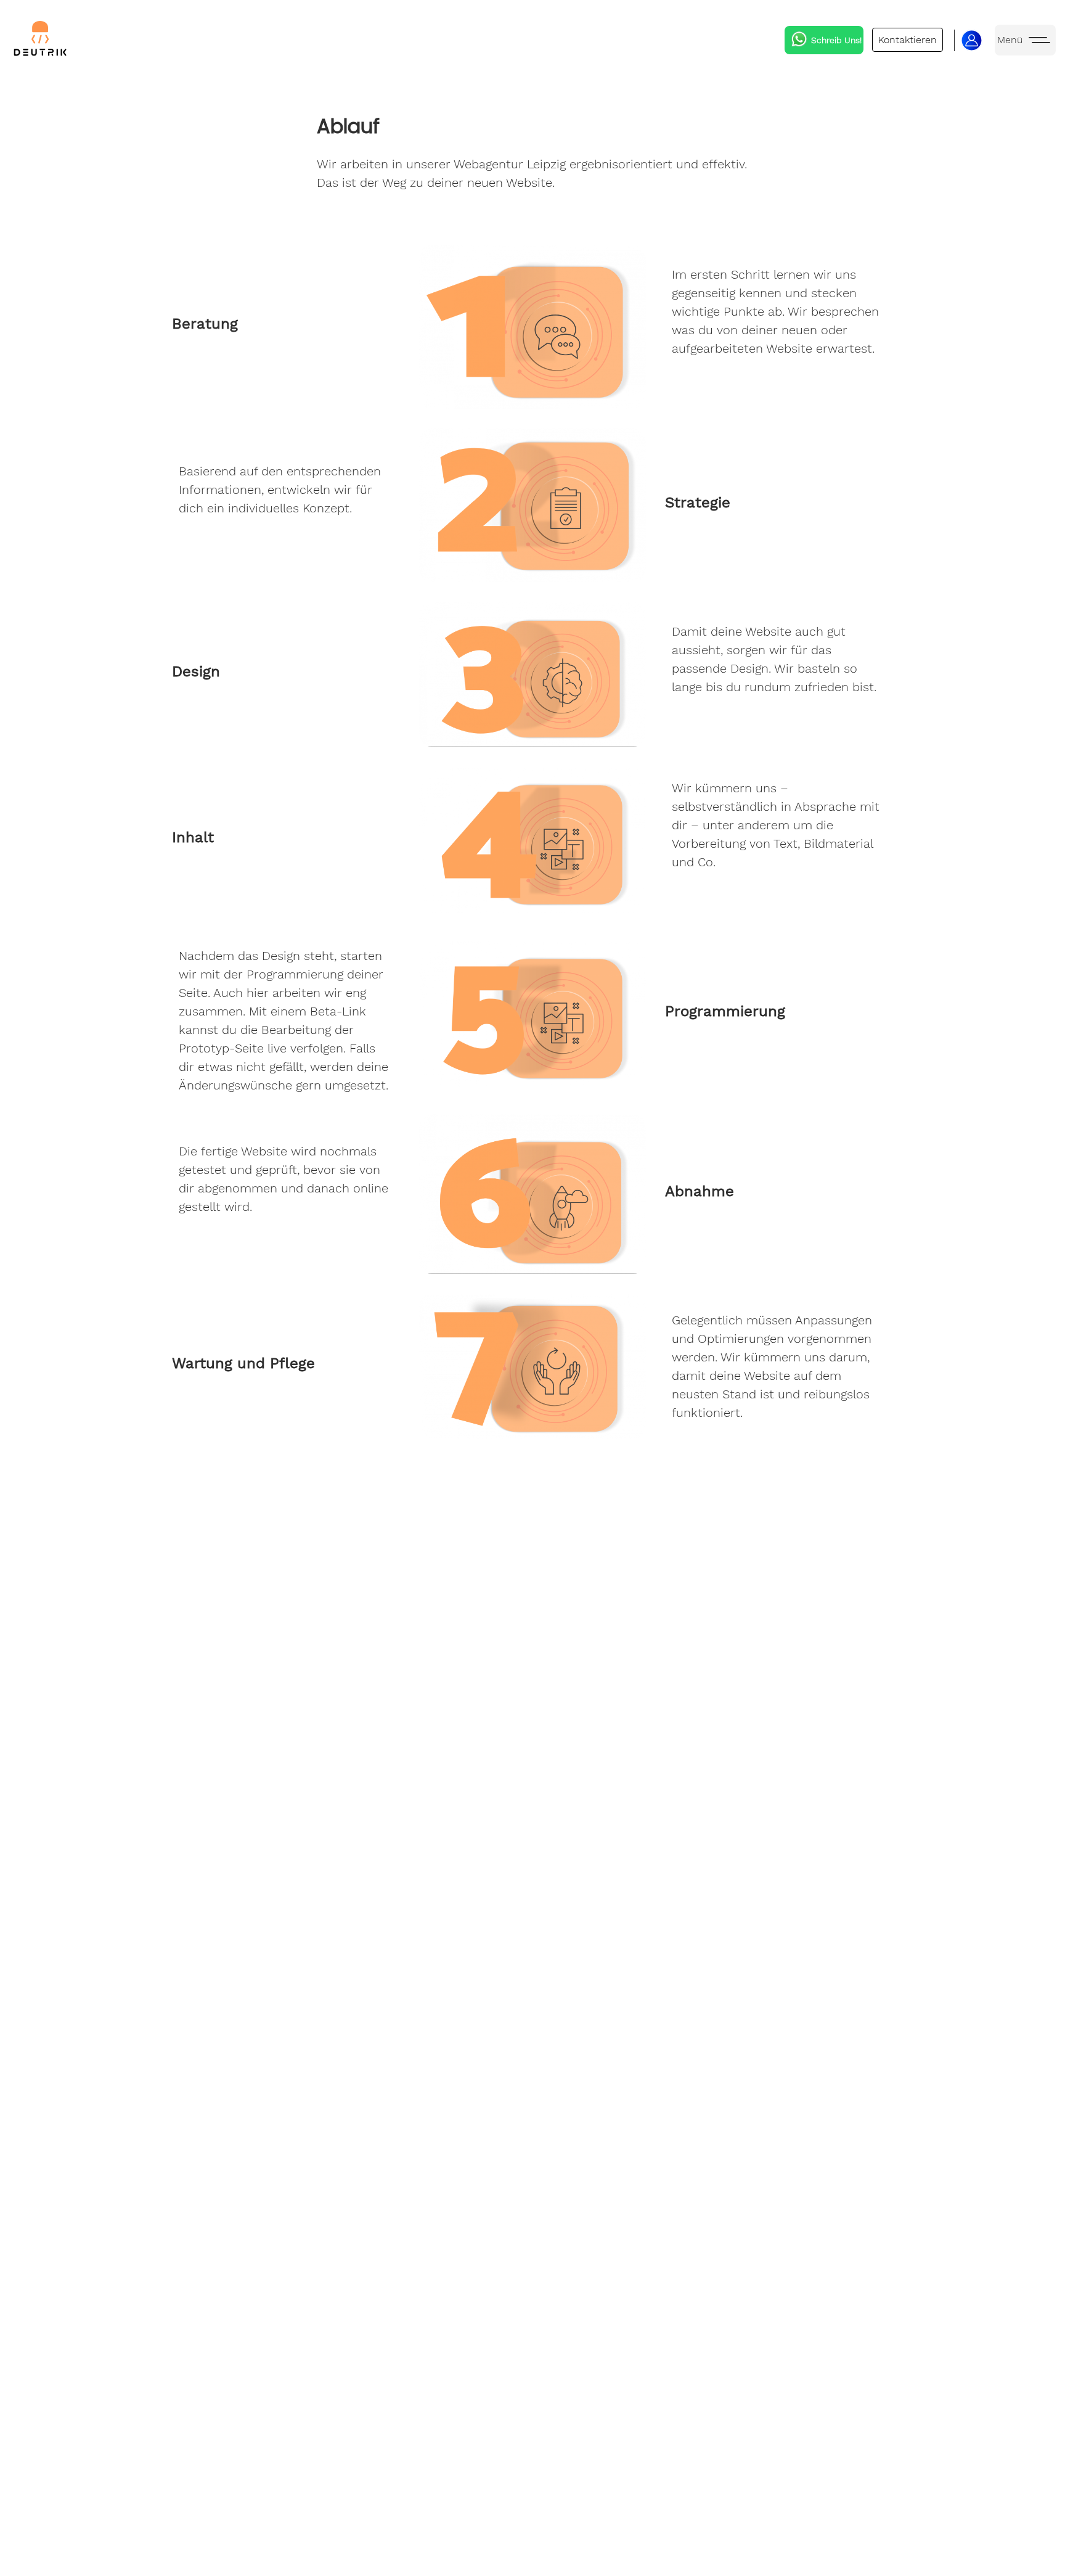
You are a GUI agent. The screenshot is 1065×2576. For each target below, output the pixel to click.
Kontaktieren (908, 40)
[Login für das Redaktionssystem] (972, 40)
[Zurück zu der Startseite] (40, 40)
